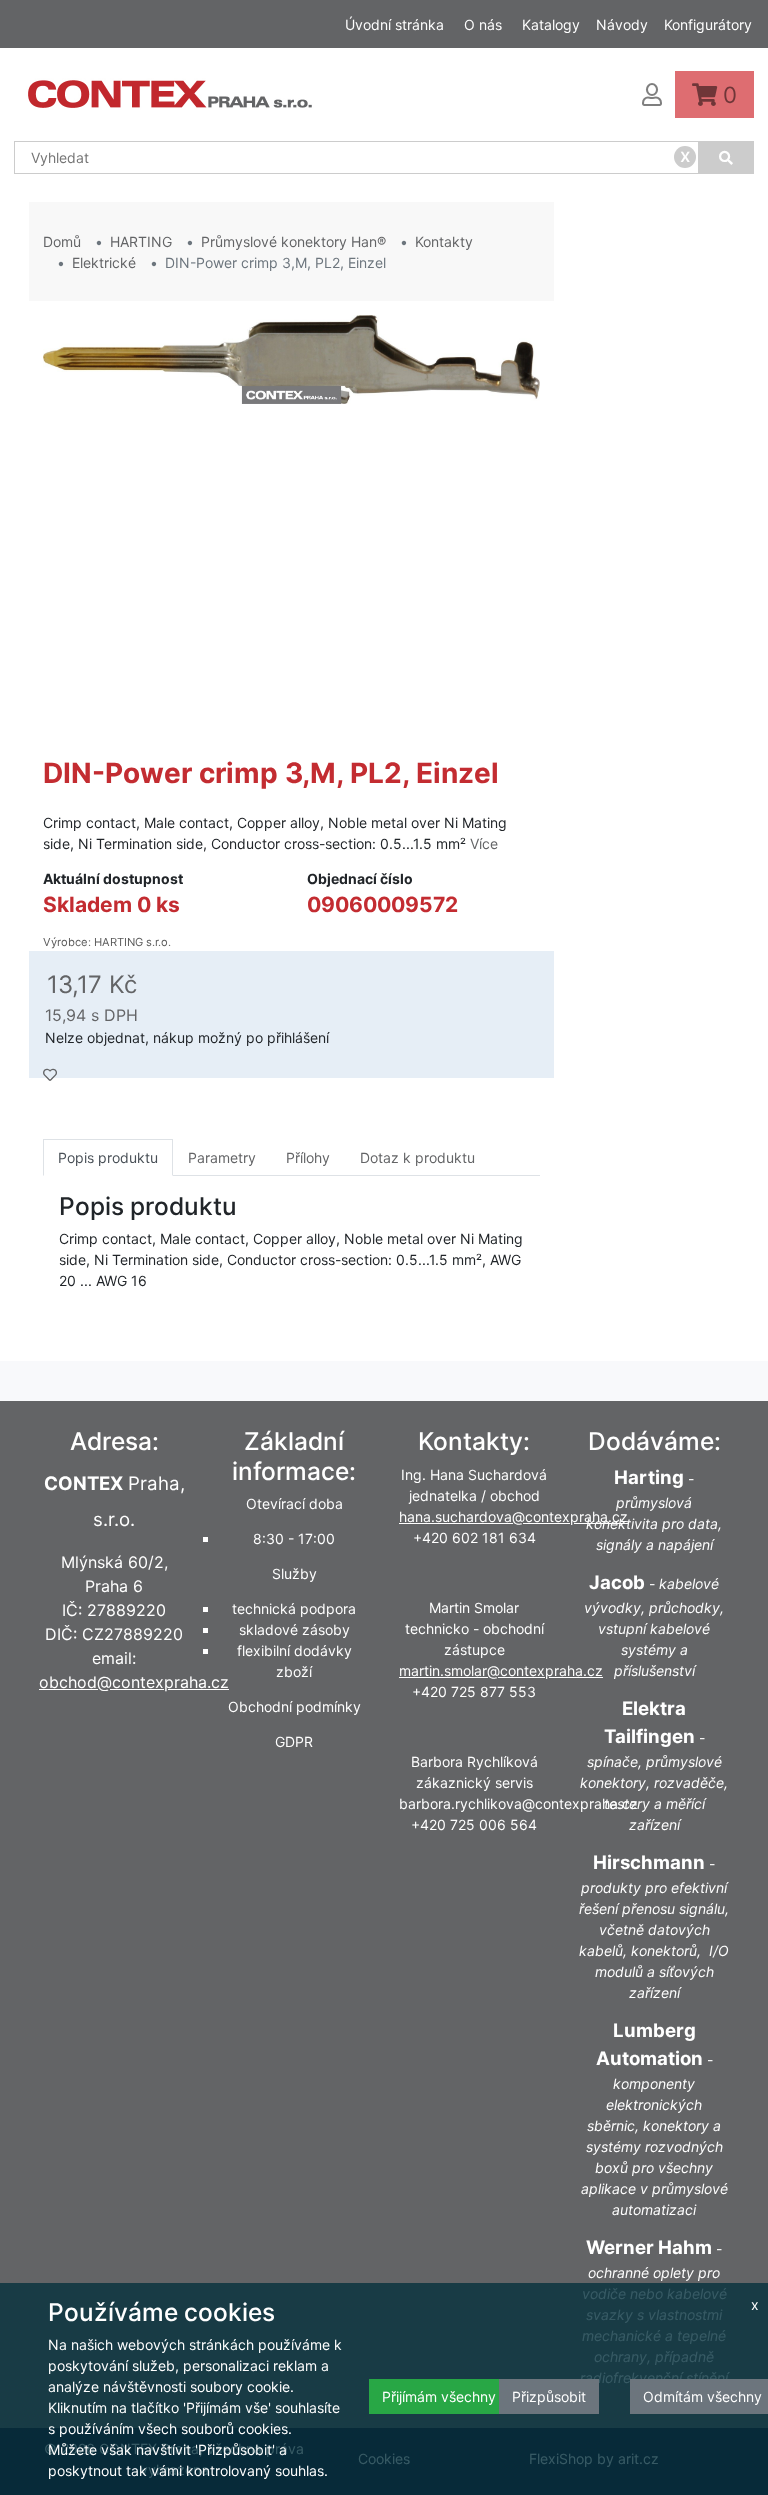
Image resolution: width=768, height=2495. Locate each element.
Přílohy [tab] (308, 1157)
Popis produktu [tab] (108, 1157)
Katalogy (551, 24)
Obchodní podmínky (294, 1706)
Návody (622, 24)
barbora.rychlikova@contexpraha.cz (518, 1803)
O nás (483, 24)
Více (484, 843)
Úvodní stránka (394, 24)
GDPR (294, 1741)
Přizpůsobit (549, 2396)
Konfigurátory (708, 24)
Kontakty (444, 241)
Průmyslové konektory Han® (293, 241)
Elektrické (104, 262)
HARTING (141, 241)
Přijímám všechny (439, 2396)
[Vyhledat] (727, 157)
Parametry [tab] (222, 1157)
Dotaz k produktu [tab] (417, 1157)
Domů (62, 241)
